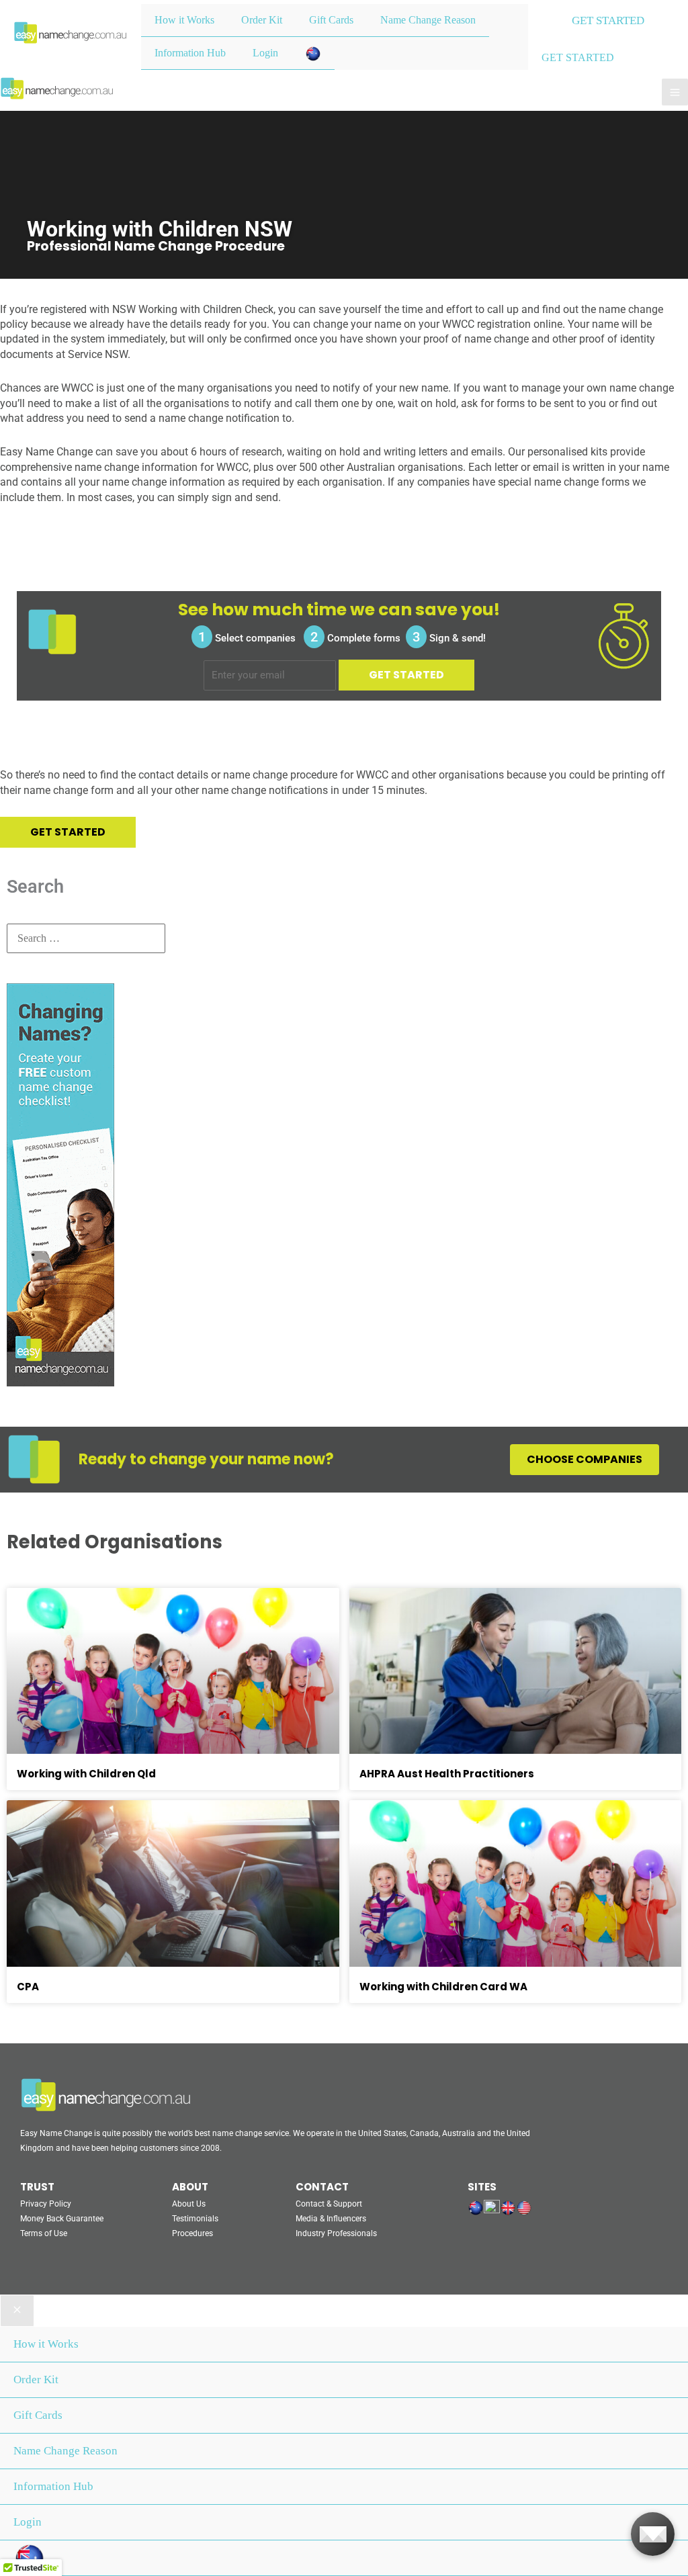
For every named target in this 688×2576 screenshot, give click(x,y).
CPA (28, 1987)
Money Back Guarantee (62, 2219)
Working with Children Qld (86, 1774)
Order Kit (262, 20)
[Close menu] (17, 2311)
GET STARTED (578, 57)
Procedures (192, 2233)
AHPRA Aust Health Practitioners (447, 1774)
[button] (608, 21)
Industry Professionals (336, 2233)
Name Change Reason (428, 20)
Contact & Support (329, 2204)
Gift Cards (331, 20)
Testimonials (195, 2219)
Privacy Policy (46, 2204)
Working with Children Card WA (443, 1987)
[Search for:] (86, 938)
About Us (189, 2204)
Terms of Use (44, 2233)
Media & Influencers (331, 2219)
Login (265, 53)
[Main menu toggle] (675, 92)
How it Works (184, 20)
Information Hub (190, 53)
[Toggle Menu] (465, 4)
